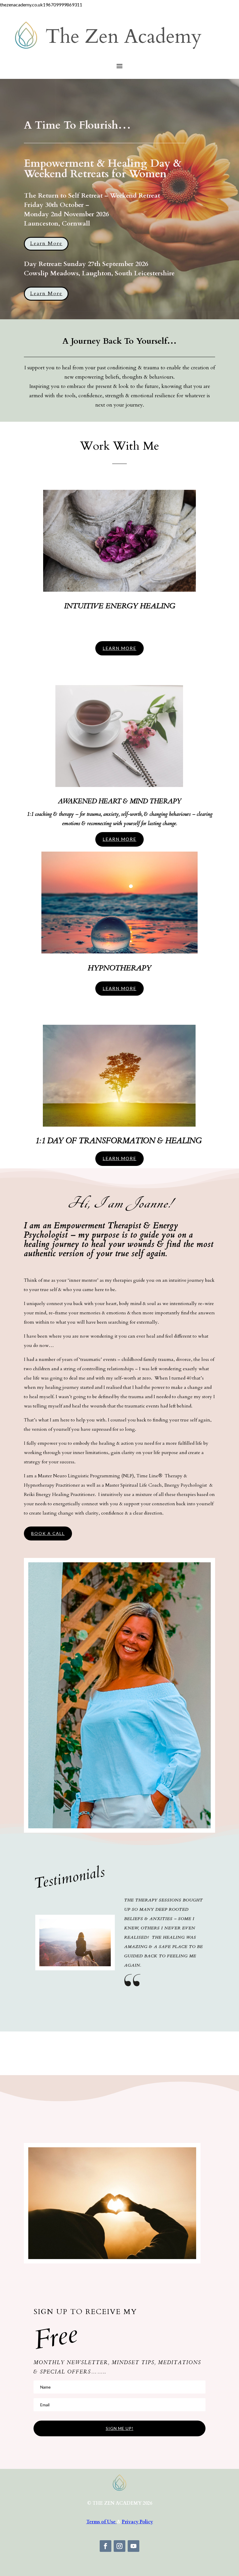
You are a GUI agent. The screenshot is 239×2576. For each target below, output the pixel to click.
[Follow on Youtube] (133, 2546)
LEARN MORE (119, 648)
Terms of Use (102, 2522)
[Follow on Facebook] (106, 2546)
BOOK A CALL (48, 1533)
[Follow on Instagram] (119, 2546)
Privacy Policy (137, 2522)
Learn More (46, 243)
